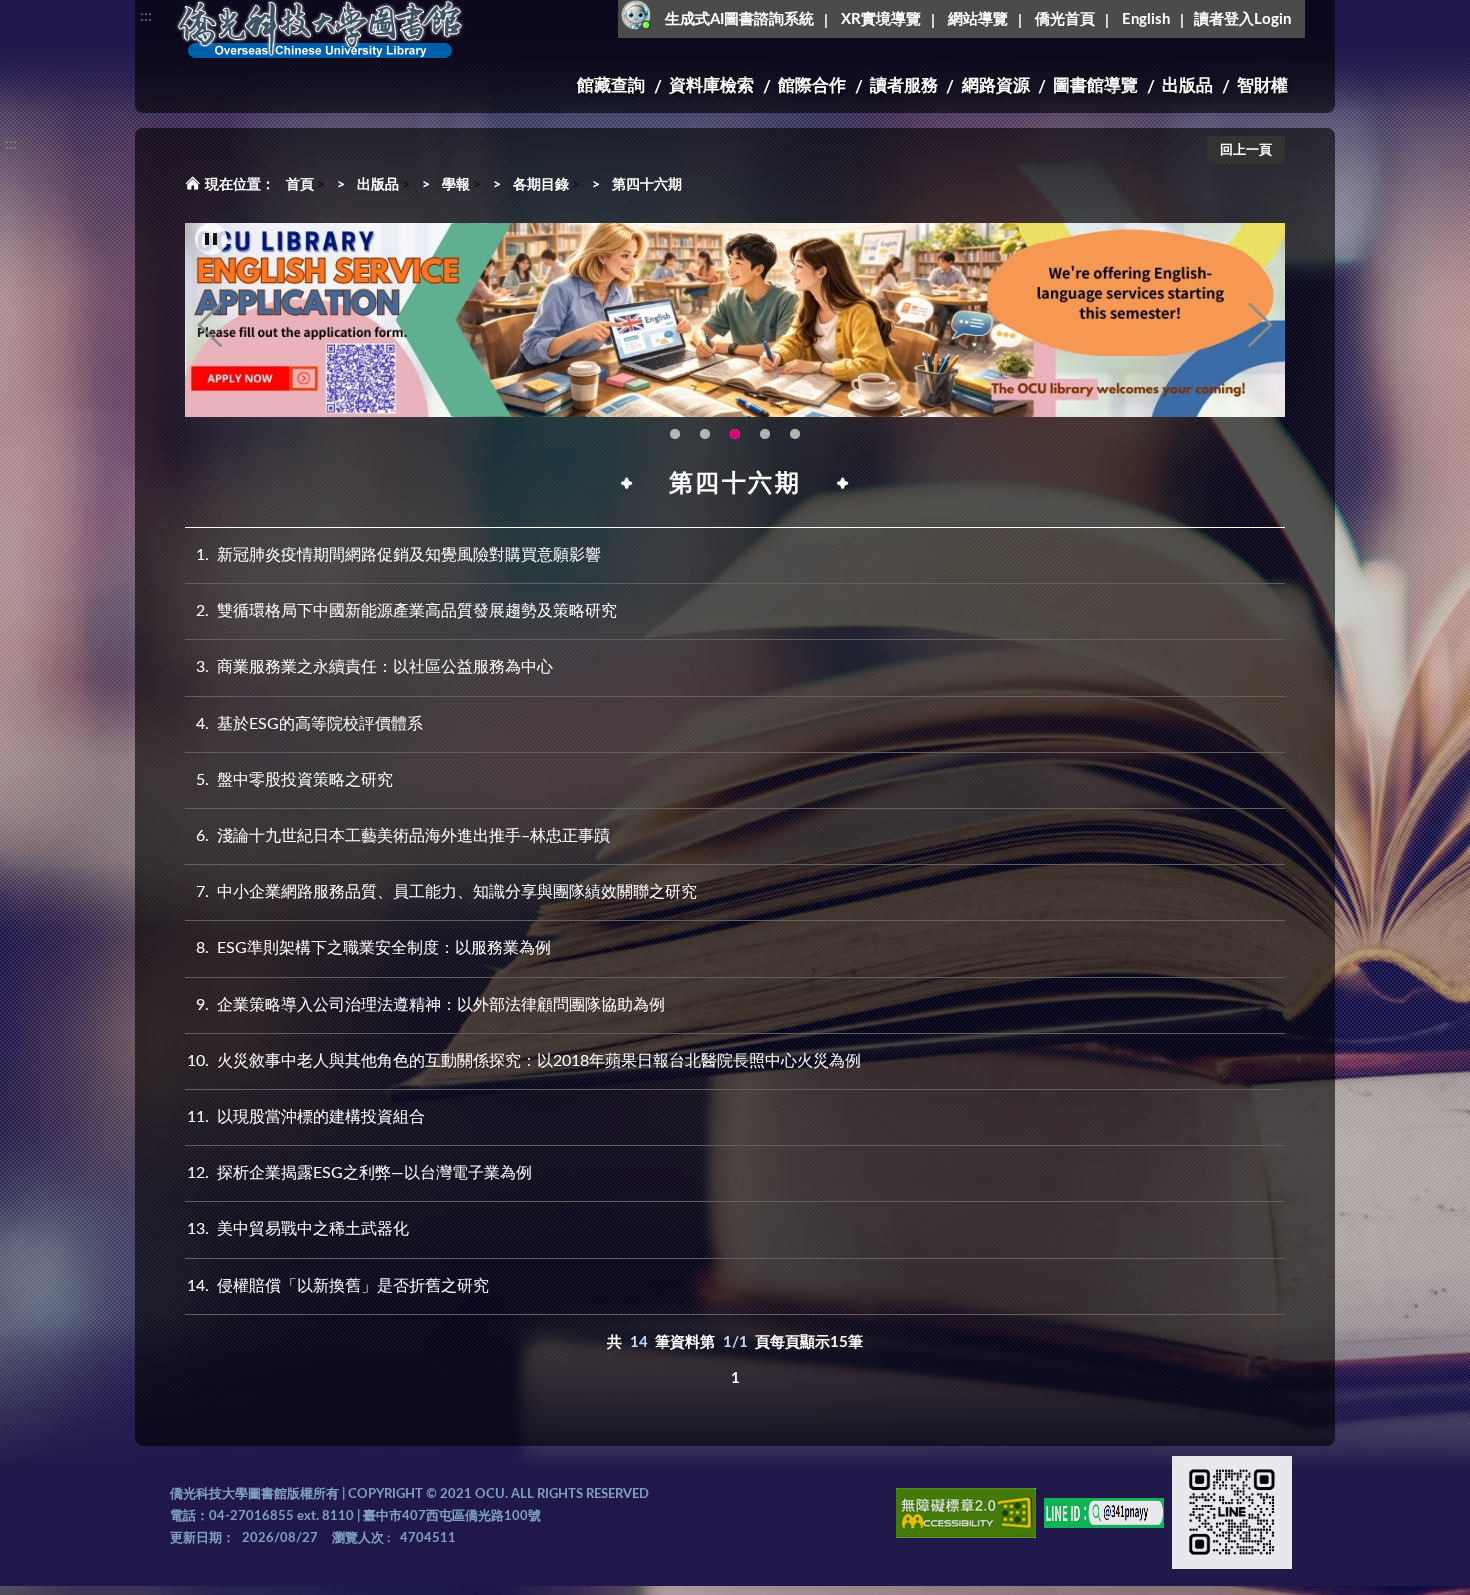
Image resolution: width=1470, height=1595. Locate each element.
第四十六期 (647, 185)
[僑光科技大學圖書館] (320, 30)
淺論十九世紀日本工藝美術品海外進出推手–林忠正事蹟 (403, 836)
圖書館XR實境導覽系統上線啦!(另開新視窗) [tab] (765, 434)
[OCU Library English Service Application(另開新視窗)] (735, 320)
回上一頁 (1246, 150)
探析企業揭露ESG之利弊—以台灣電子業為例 (359, 1173)
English (1146, 19)
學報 (456, 185)
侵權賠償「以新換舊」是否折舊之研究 (338, 1286)
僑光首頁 (1065, 19)
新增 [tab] (795, 434)
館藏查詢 (611, 85)
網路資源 (996, 85)
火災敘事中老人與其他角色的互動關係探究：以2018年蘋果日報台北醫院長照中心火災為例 (524, 1061)
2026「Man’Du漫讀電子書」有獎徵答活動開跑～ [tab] (675, 434)
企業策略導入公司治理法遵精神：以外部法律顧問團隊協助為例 (430, 1005)
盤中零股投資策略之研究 (294, 780)
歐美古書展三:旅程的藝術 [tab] (705, 434)
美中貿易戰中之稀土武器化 (298, 1229)
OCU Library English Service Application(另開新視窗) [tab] (735, 434)
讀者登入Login (1242, 19)
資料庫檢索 (711, 85)
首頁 (300, 185)
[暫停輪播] (211, 239)
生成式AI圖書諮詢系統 (739, 19)
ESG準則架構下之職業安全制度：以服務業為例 (373, 948)
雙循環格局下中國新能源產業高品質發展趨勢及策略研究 (406, 611)
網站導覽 (978, 19)
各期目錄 (541, 185)
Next (1260, 325)
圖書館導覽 (1095, 85)
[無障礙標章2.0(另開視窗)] (966, 1516)
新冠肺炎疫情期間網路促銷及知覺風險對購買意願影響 (398, 555)
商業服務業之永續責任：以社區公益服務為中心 (374, 667)
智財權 (1262, 85)
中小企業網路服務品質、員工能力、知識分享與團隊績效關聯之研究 (446, 892)
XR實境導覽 (881, 19)
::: (146, 16)
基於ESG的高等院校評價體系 (309, 724)
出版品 (1187, 85)
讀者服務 (904, 85)
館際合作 (812, 85)
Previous (210, 325)
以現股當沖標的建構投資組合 (306, 1117)
